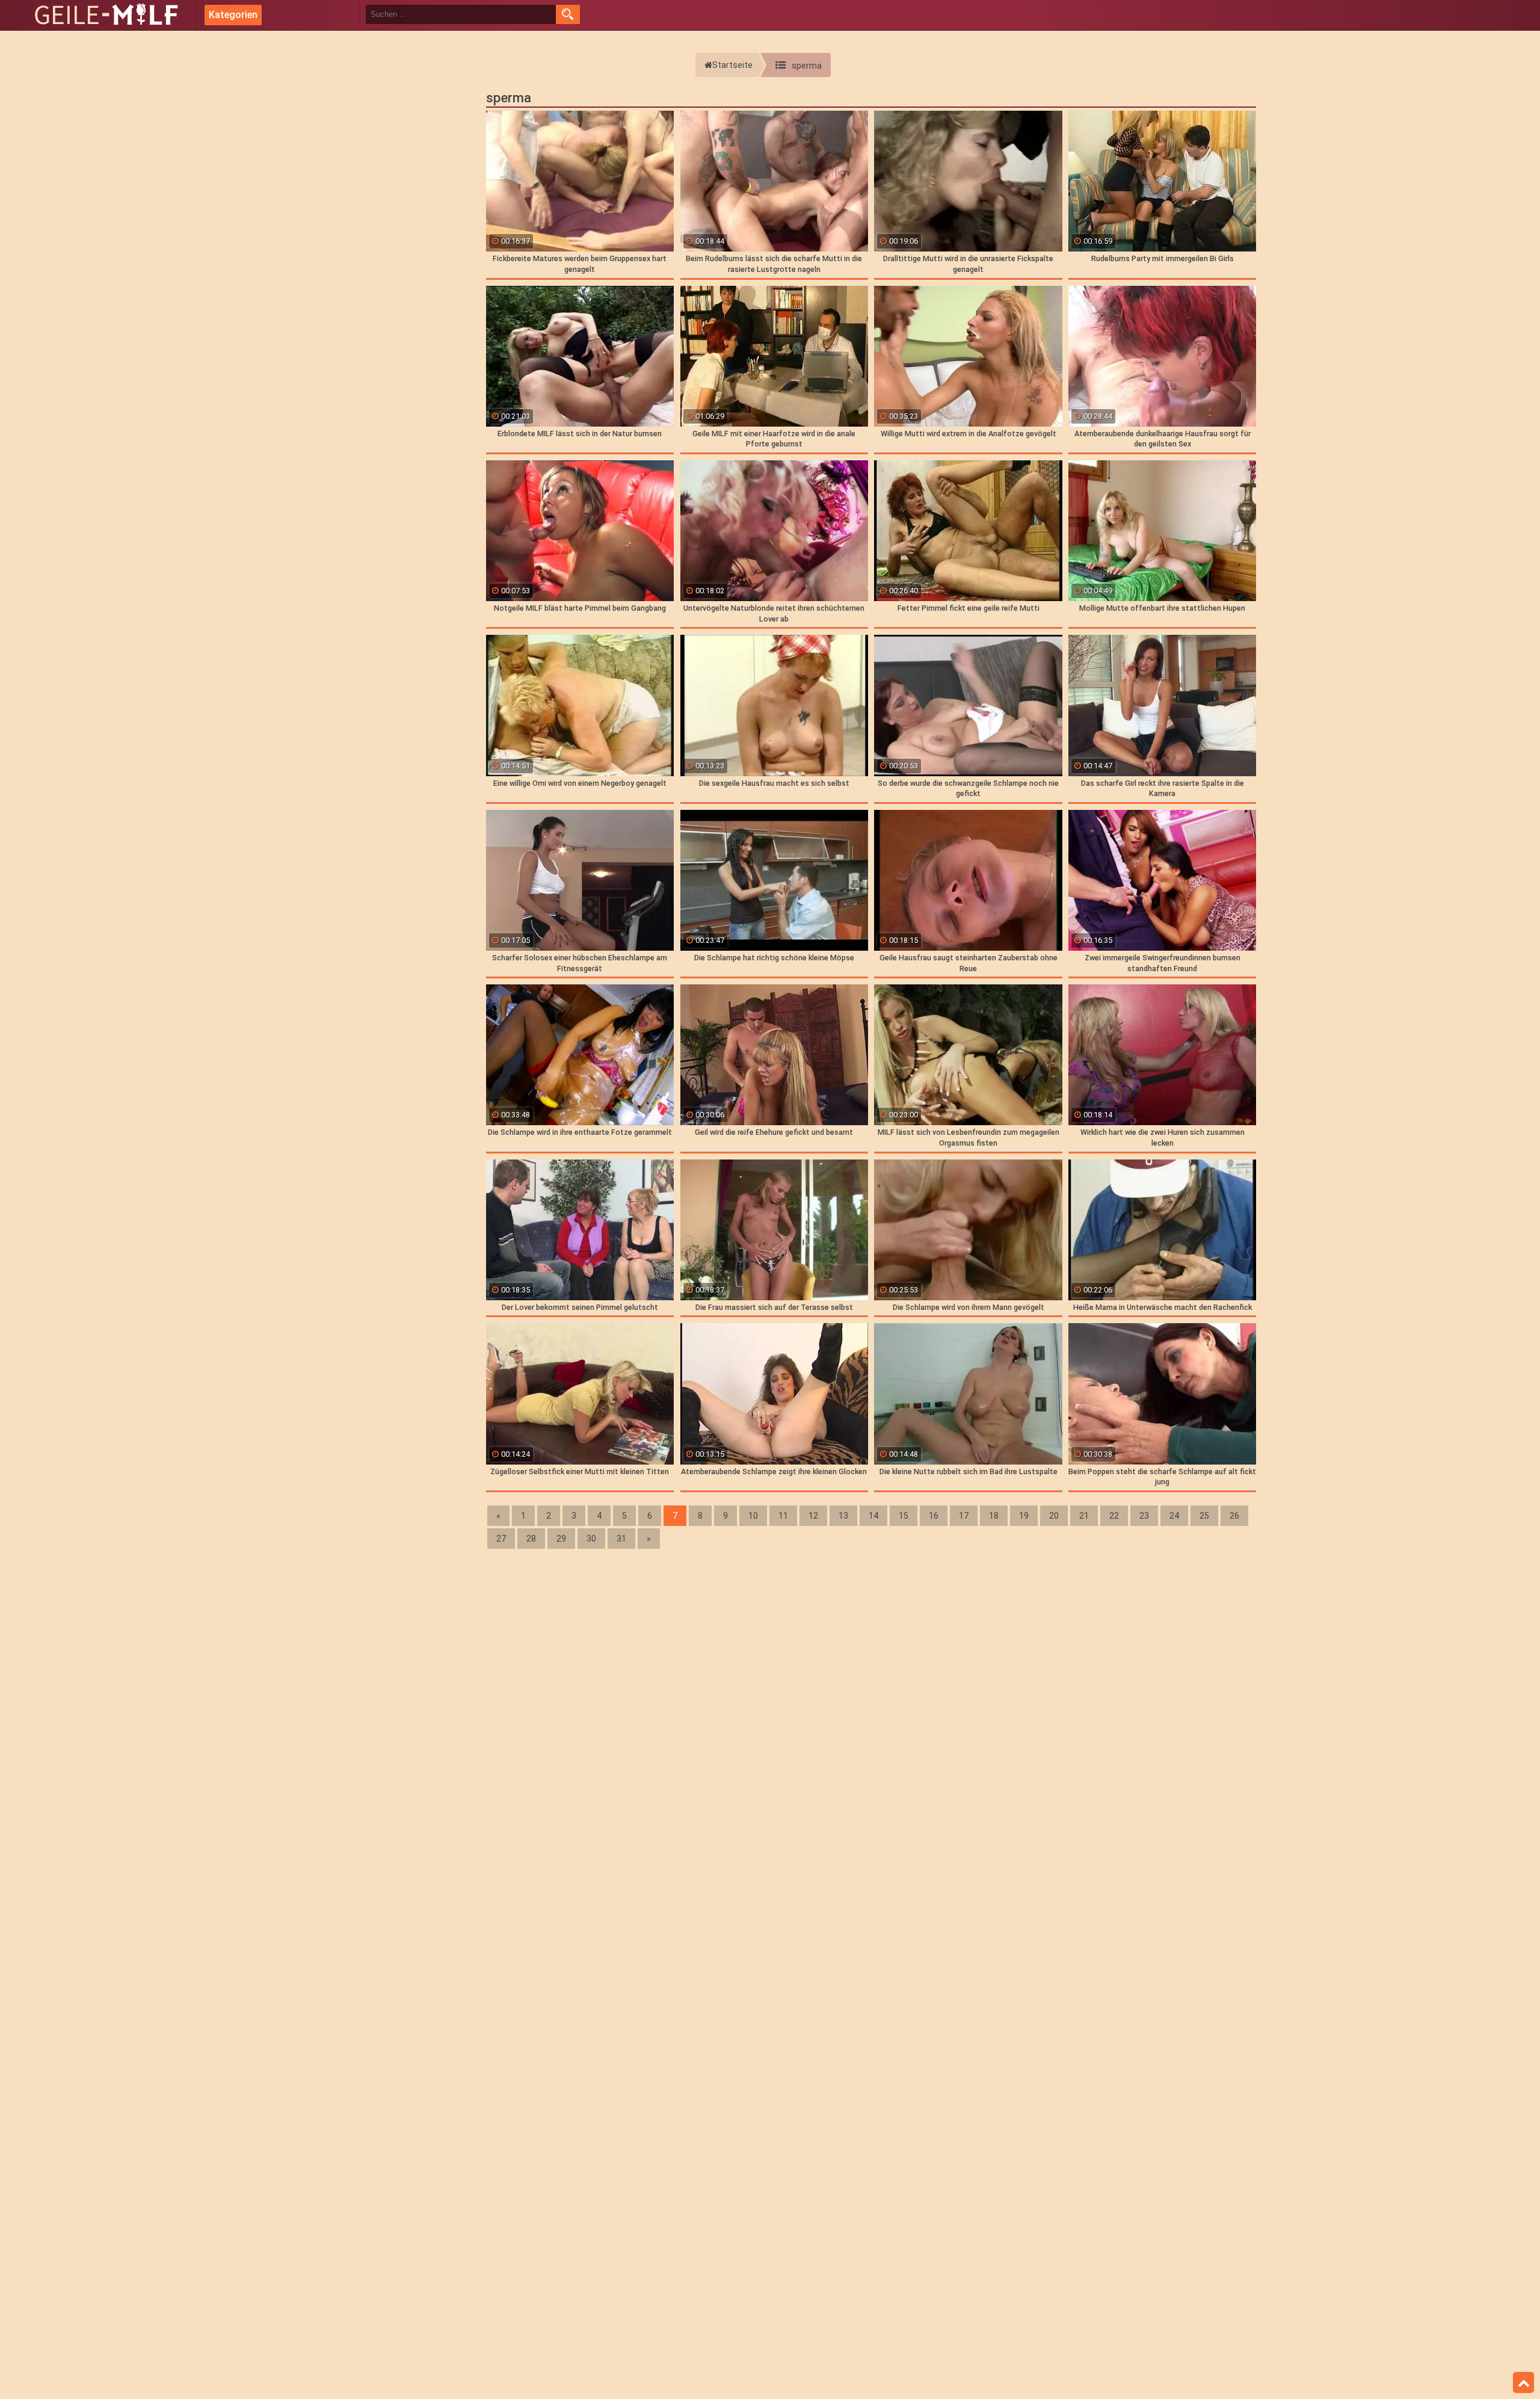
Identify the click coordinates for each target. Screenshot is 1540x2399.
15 (904, 1516)
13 (843, 1516)
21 (1084, 1516)
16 (934, 1516)
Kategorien (233, 15)
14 (873, 1516)
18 (994, 1516)
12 (813, 1516)
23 (1144, 1516)
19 (1024, 1516)
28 (531, 1539)
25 (1204, 1516)
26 (1234, 1516)
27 (501, 1539)
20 (1054, 1516)
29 (561, 1539)
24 (1174, 1516)
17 (964, 1516)
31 (621, 1539)
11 (783, 1516)
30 (591, 1539)
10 (753, 1516)
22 (1114, 1516)
